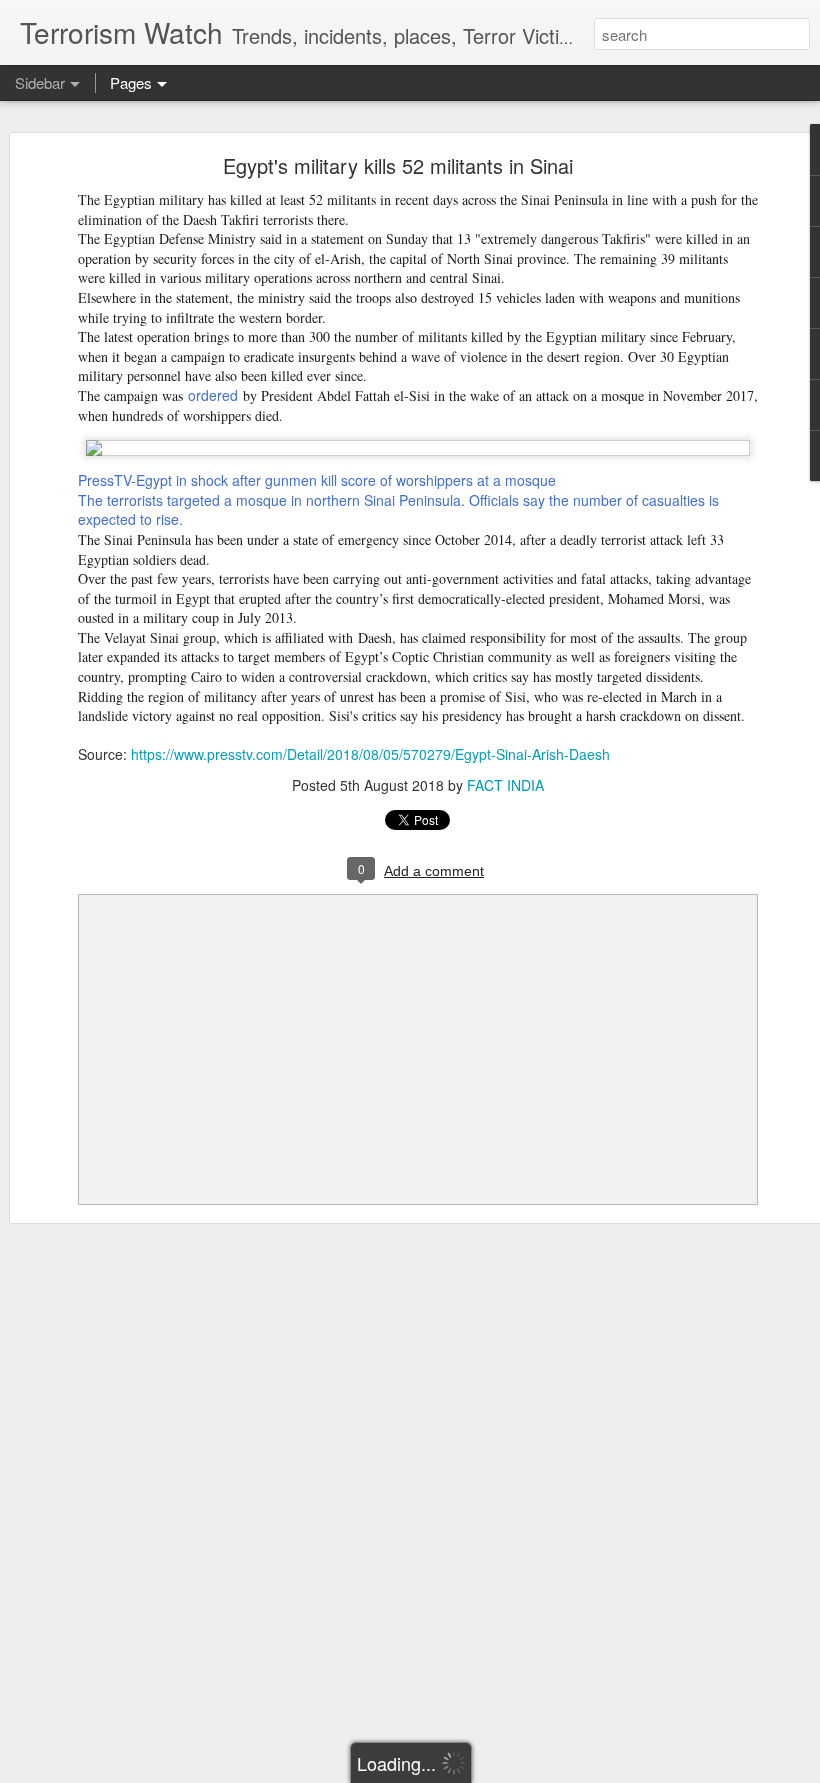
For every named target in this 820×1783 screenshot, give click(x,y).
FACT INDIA (505, 785)
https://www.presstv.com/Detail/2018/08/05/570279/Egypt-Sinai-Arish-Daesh (370, 754)
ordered (213, 395)
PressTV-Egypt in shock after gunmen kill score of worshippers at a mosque (317, 480)
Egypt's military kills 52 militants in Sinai (398, 165)
